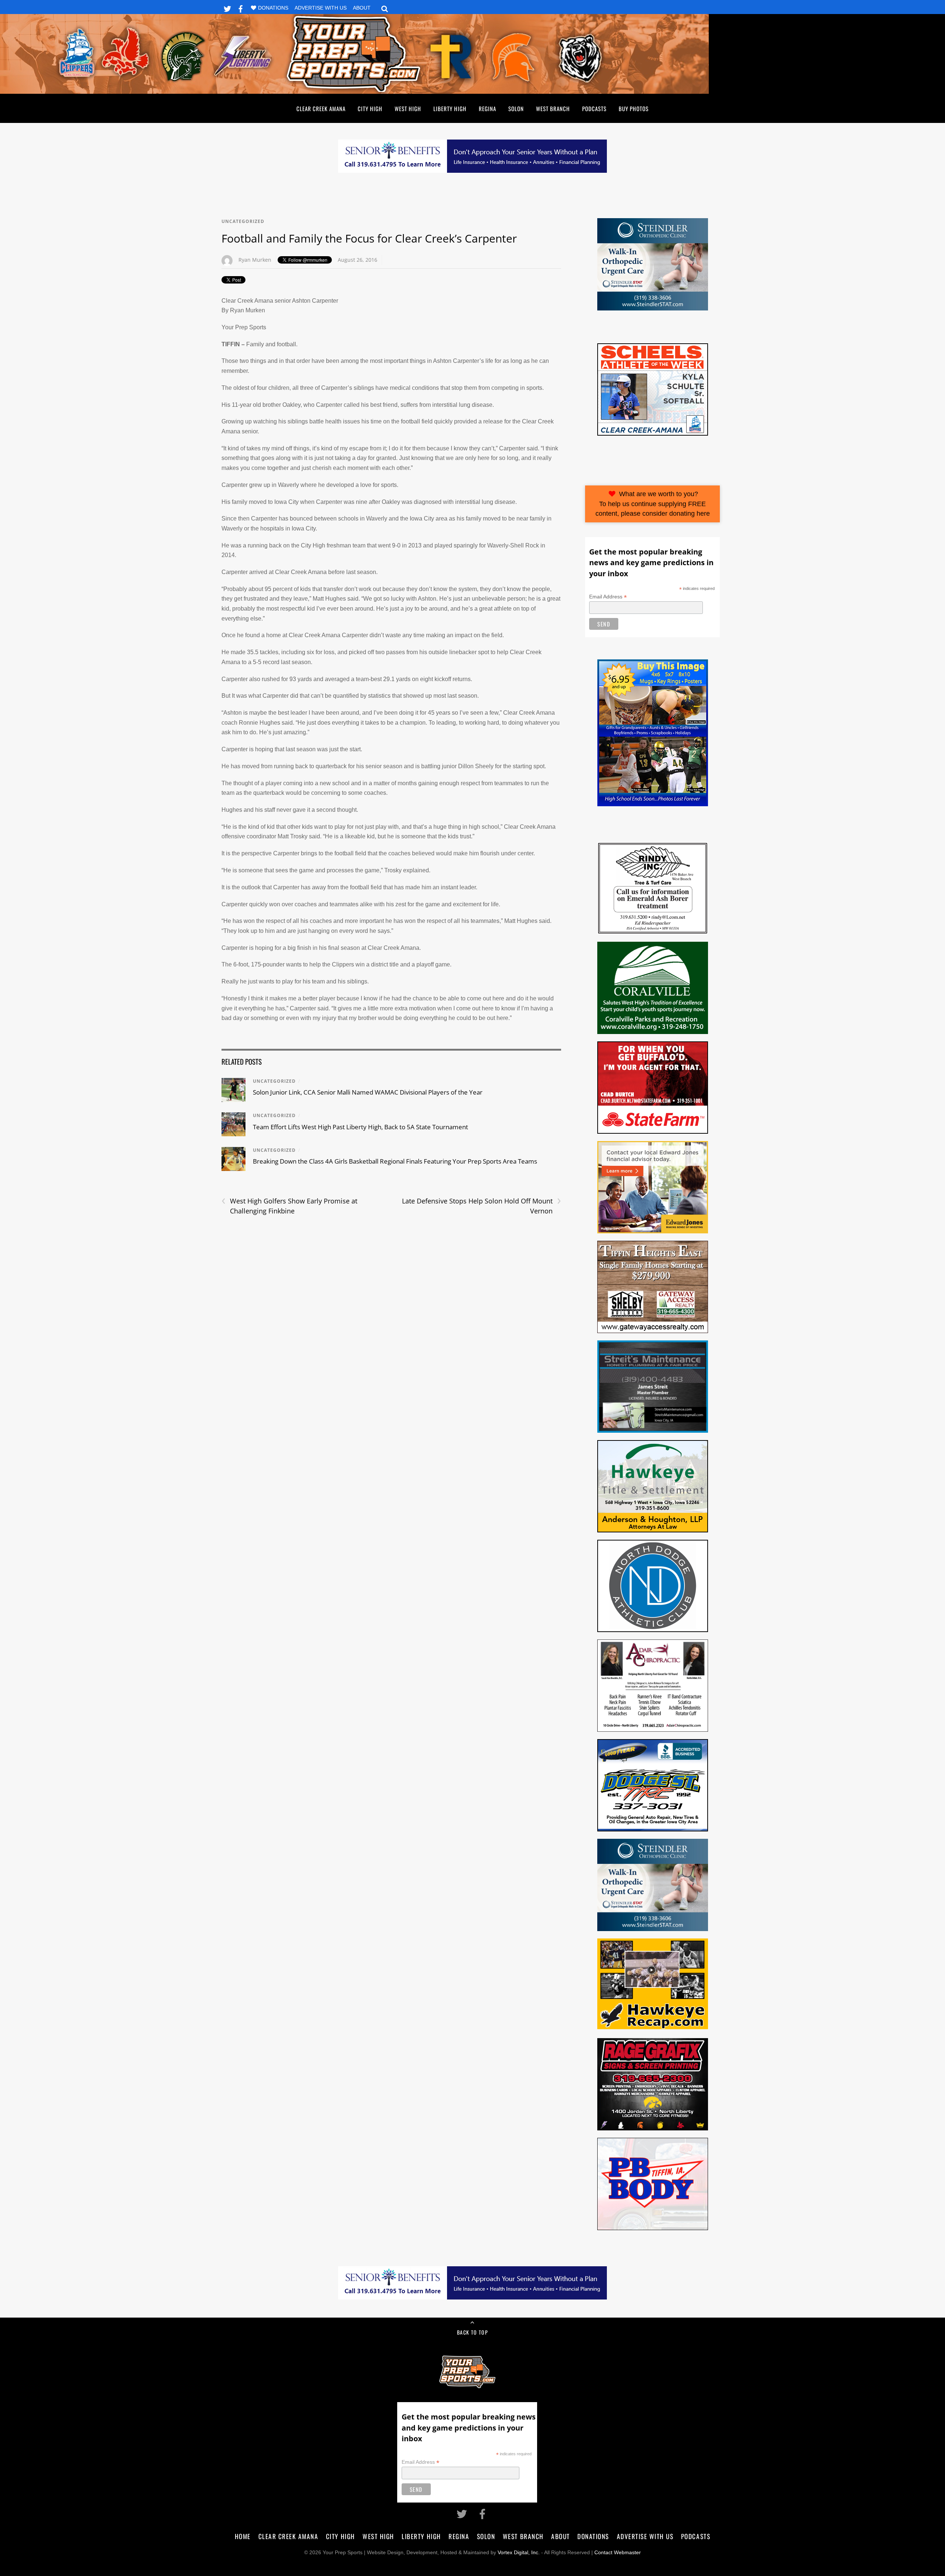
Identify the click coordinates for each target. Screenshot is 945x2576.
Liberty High (450, 109)
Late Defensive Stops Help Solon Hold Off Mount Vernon (482, 1206)
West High (408, 109)
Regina (487, 109)
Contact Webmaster (618, 2553)
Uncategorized (243, 221)
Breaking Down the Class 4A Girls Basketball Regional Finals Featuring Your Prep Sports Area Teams (395, 1161)
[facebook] (241, 8)
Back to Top (472, 2332)
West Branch (553, 109)
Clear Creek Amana (321, 109)
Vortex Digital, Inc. (519, 2553)
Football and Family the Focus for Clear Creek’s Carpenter (369, 238)
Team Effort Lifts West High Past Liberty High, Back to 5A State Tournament (360, 1127)
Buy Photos (634, 109)
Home (243, 2536)
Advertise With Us (321, 8)
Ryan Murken (255, 260)
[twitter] (227, 8)
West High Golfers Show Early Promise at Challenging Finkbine (289, 1206)
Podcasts (594, 109)
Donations (273, 8)
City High (370, 109)
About (362, 8)
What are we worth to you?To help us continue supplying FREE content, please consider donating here (653, 504)
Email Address (608, 597)
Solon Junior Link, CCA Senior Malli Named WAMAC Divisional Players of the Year (368, 1092)
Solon (516, 109)
